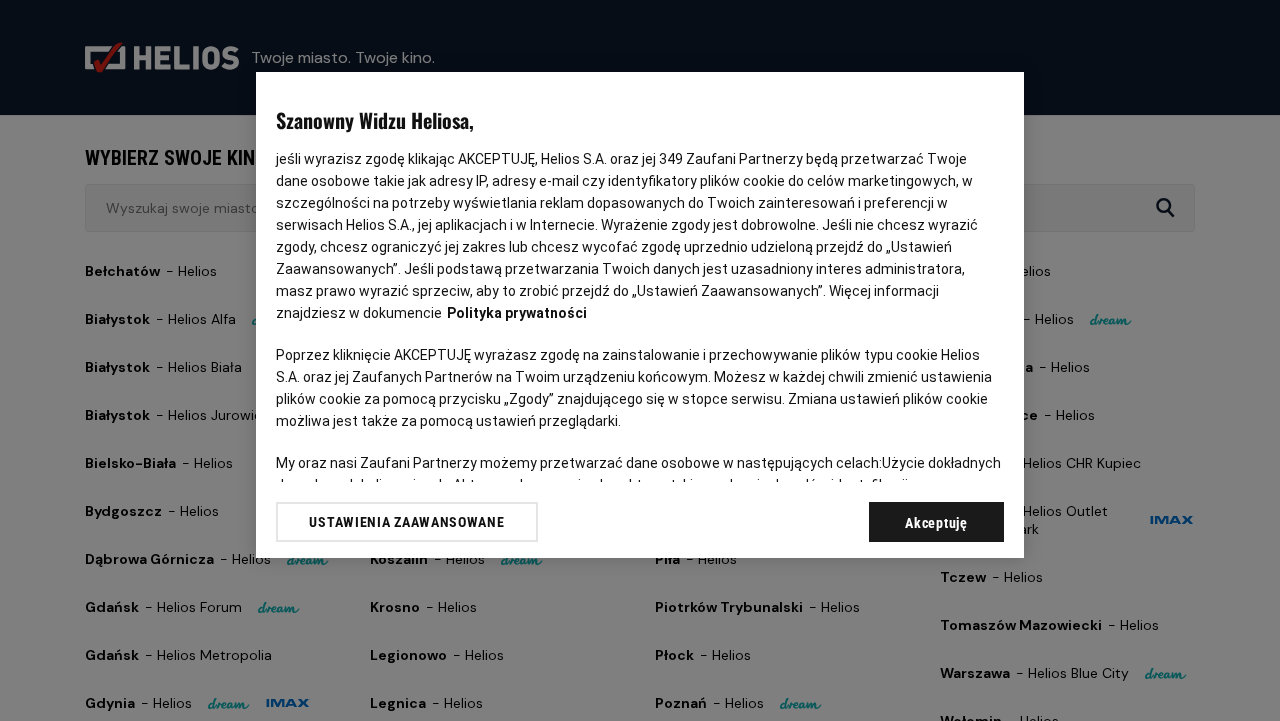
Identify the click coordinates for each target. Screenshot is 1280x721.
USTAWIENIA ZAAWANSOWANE (406, 522)
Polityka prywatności (517, 313)
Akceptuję (936, 523)
